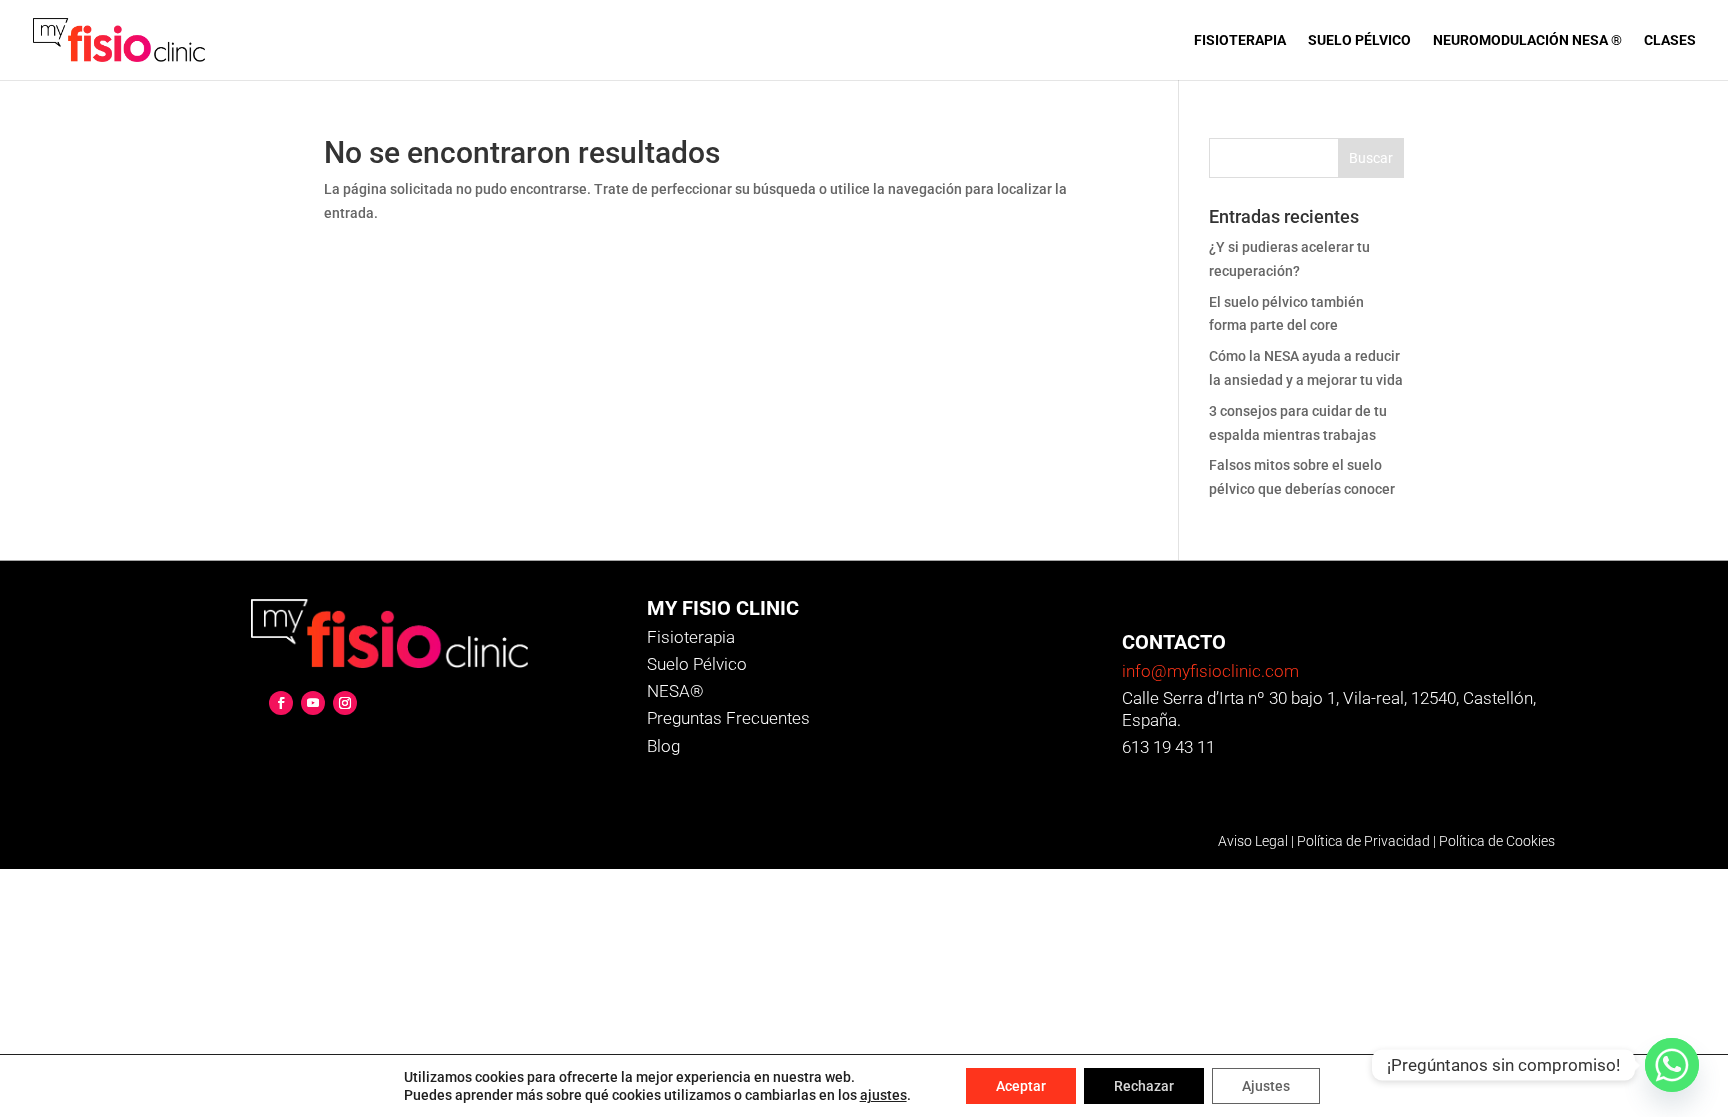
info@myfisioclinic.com (1210, 671)
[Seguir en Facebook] (281, 703)
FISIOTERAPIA (1240, 40)
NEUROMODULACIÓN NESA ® (1527, 40)
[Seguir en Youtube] (313, 703)
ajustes (883, 1095)
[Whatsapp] (1672, 1065)
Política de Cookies (1497, 841)
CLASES (1670, 40)
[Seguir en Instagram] (345, 703)
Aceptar (1021, 1086)
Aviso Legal (1253, 841)
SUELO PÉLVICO (1359, 40)
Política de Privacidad (1363, 841)
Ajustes (1266, 1086)
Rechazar (1144, 1086)
